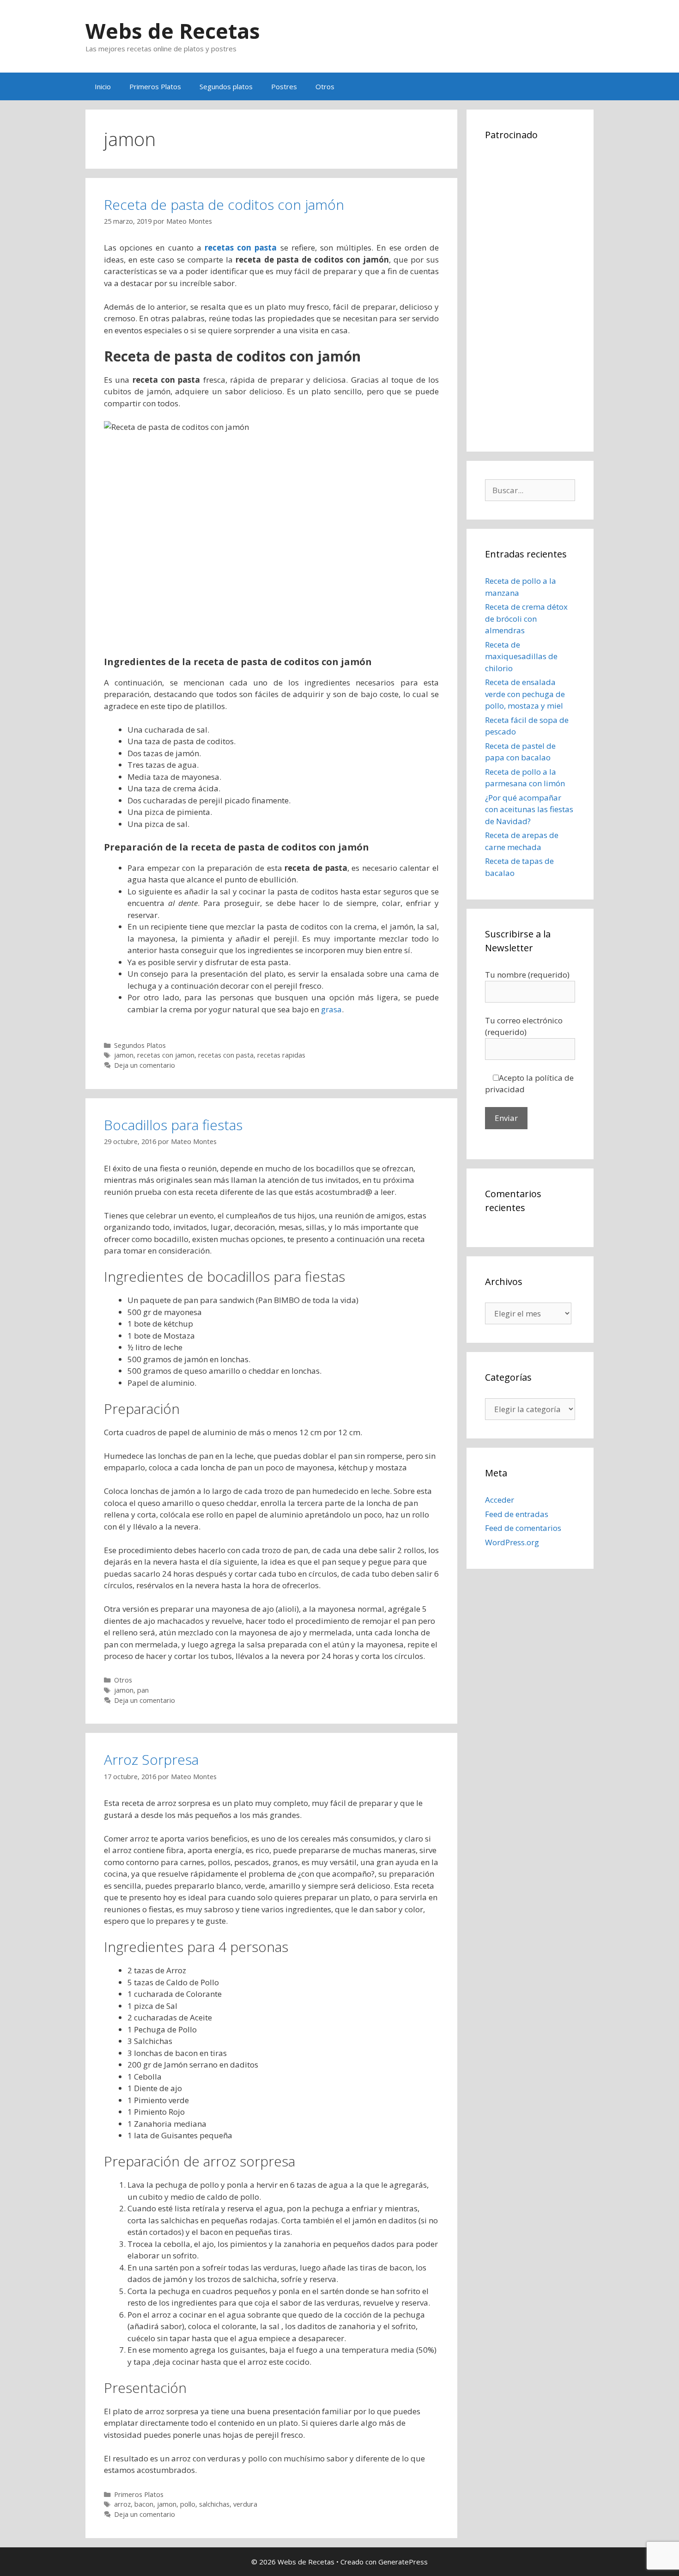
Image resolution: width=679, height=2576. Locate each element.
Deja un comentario (145, 1065)
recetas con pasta (226, 1055)
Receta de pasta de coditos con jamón (224, 205)
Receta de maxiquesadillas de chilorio (521, 656)
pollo (188, 2504)
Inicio (103, 86)
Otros (325, 86)
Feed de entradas (517, 1514)
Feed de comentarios (523, 1528)
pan (143, 1690)
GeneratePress (403, 2562)
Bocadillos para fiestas (173, 1125)
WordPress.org (512, 1542)
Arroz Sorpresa (151, 1759)
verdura (245, 2504)
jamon (124, 1055)
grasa (331, 1009)
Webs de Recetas (173, 31)
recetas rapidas (281, 1055)
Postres (284, 86)
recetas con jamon (166, 1055)
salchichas (214, 2504)
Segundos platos (226, 86)
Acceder (500, 1500)
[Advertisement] (530, 294)
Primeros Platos (155, 86)
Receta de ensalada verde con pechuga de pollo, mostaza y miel (525, 694)
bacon (144, 2504)
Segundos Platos (140, 1045)
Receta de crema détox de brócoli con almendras (526, 618)
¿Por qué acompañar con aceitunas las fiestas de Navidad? (529, 809)
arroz (122, 2504)
